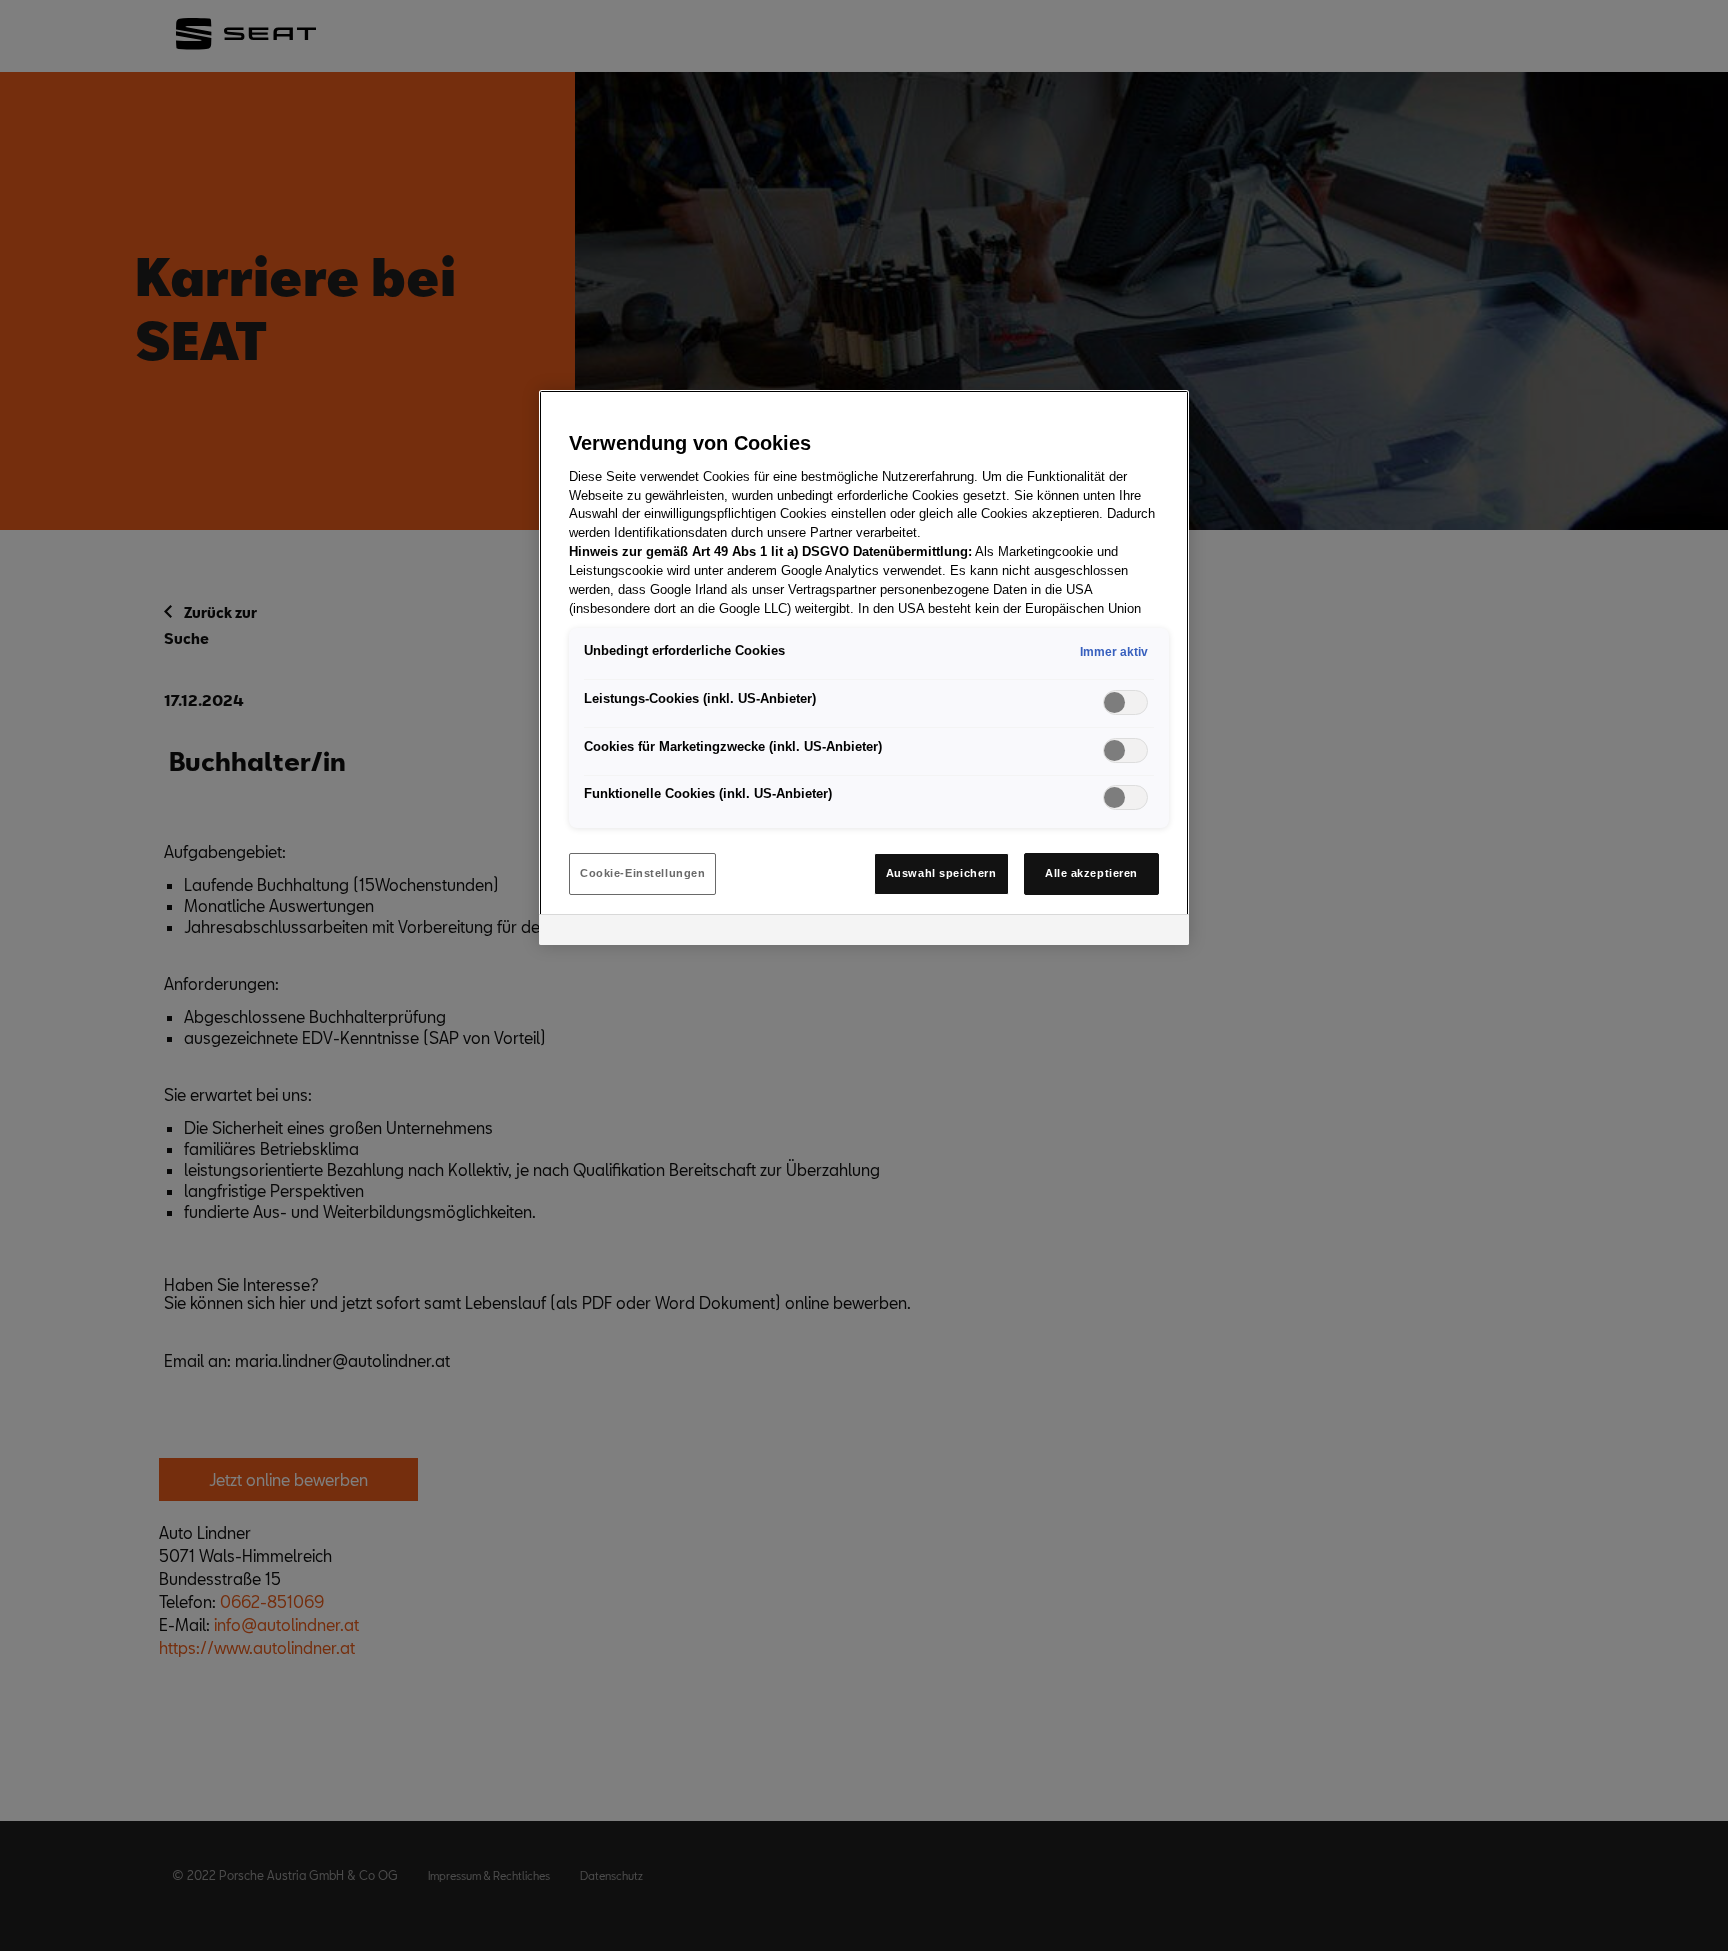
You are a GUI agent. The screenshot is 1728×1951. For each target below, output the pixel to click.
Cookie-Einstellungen (642, 873)
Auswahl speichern (941, 873)
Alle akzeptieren (1091, 873)
